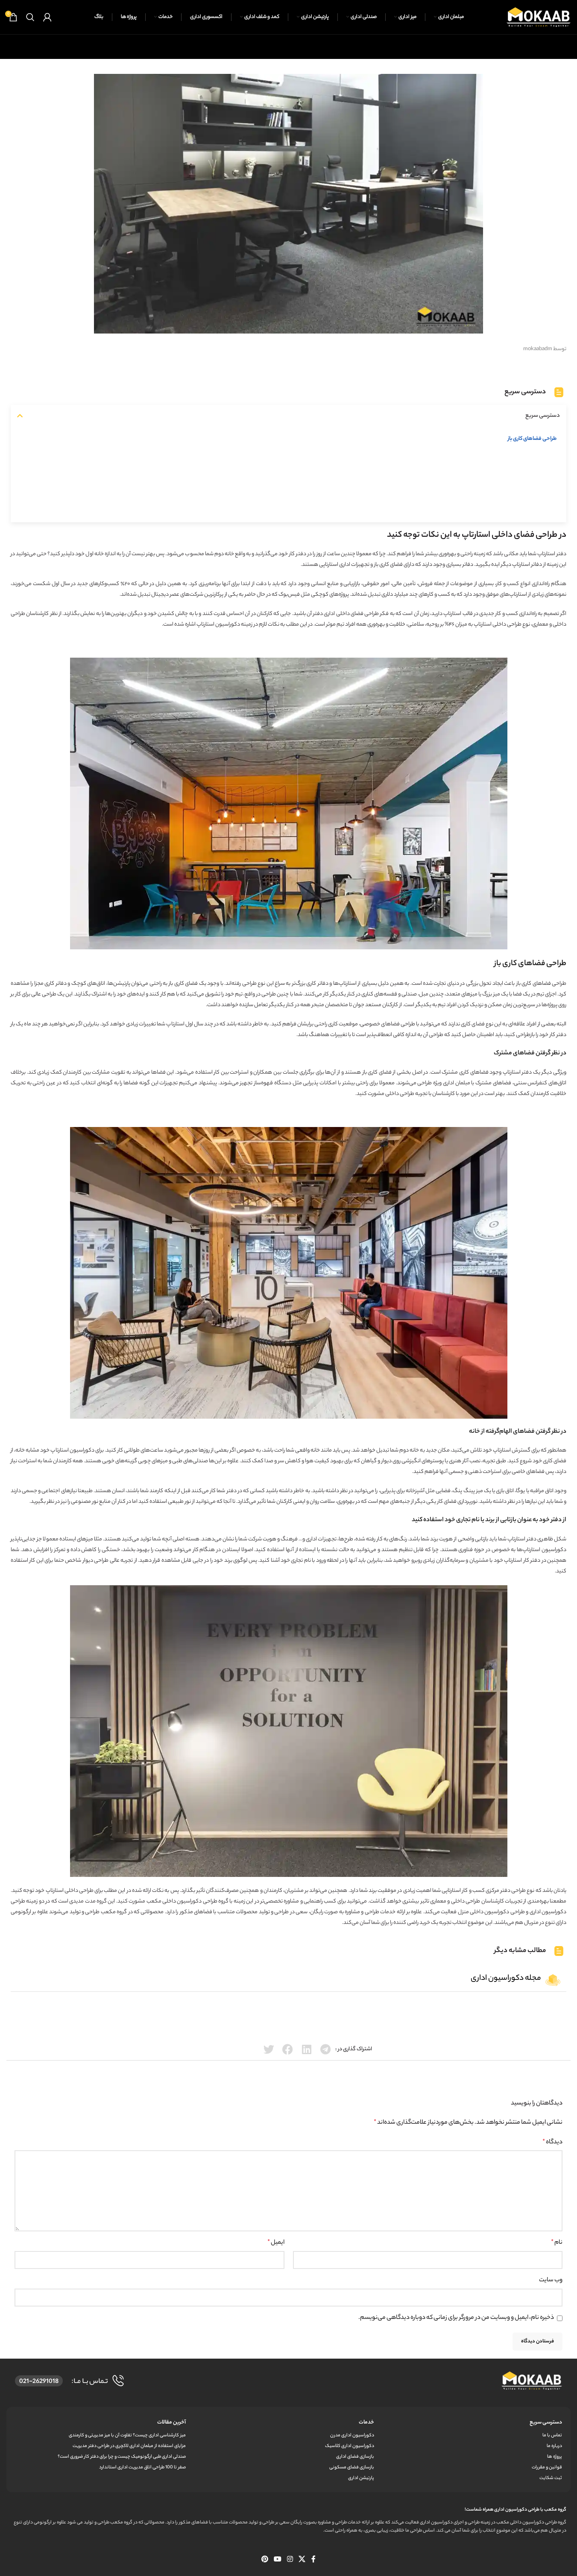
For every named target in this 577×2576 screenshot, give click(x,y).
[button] (20, 416)
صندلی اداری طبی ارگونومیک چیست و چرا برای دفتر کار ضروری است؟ (122, 2457)
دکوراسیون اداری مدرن (352, 2435)
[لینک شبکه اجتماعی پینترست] (265, 2560)
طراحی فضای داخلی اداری (351, 614)
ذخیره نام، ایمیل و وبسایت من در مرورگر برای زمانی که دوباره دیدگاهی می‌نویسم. (456, 2318)
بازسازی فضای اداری (355, 2457)
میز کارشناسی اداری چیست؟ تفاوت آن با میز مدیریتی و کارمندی (127, 2435)
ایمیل (276, 2243)
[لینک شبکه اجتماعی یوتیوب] (277, 2560)
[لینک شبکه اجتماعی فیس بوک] (313, 2560)
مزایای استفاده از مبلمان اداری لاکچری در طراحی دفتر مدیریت (129, 2446)
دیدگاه (552, 2143)
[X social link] (302, 2560)
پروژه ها (555, 2457)
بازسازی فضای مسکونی (351, 2468)
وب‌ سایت (551, 2280)
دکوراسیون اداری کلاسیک (349, 2446)
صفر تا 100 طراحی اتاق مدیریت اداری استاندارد (142, 2468)
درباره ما (554, 2446)
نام (557, 2243)
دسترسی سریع (546, 2422)
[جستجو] (30, 17)
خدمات (366, 2422)
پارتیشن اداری (361, 2478)
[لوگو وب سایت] (539, 17)
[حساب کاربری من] (47, 17)
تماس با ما (552, 2435)
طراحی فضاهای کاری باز (532, 439)
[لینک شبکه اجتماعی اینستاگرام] (290, 2560)
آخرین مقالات (171, 2422)
